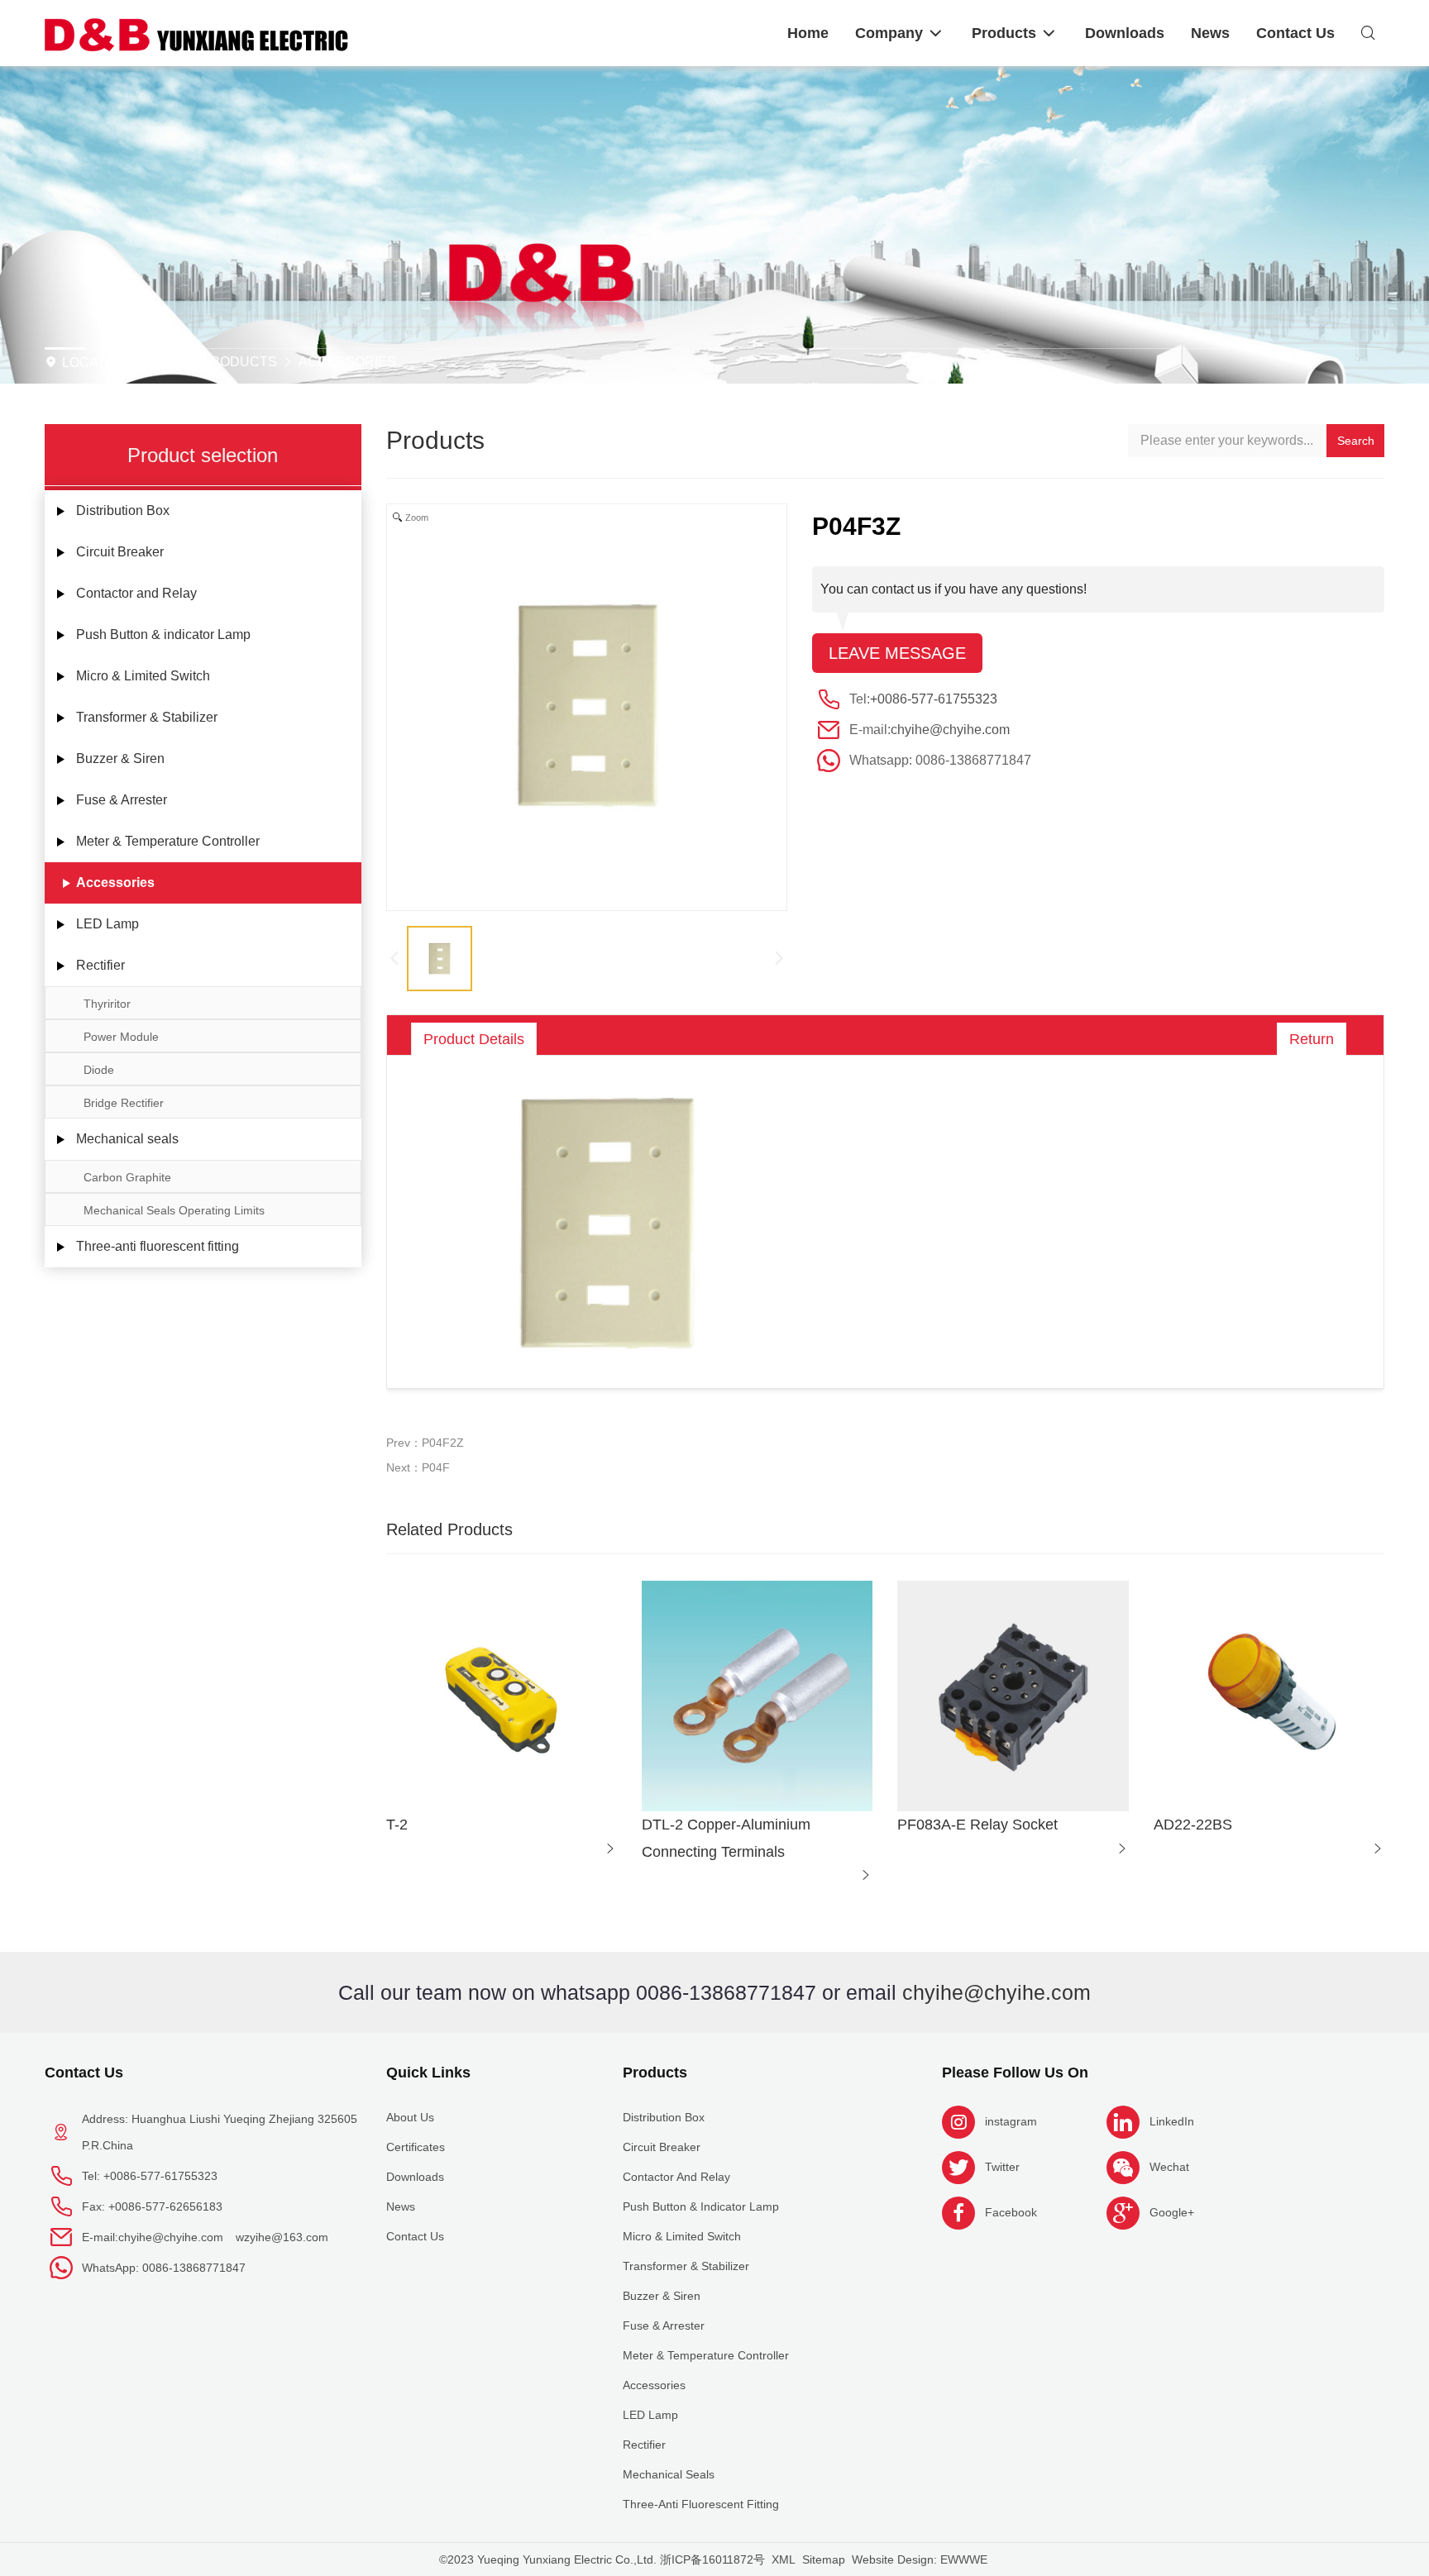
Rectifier (100, 965)
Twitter (1002, 2167)
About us (410, 2117)
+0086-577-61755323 (934, 699)
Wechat (1169, 2167)
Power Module (121, 1037)
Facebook (1011, 2212)
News (401, 2206)
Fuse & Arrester (122, 800)
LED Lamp (108, 924)
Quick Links (428, 2073)
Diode (99, 1070)
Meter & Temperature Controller (168, 841)
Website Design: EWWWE (920, 2559)
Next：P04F (418, 1467)
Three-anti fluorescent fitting (158, 1246)
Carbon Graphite (127, 1177)
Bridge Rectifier (124, 1103)
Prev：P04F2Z (425, 1443)
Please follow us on (1015, 2073)
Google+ (1172, 2212)
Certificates (416, 2147)
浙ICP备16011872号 (712, 2559)
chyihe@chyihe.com (950, 730)
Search (1356, 441)
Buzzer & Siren (120, 758)
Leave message (897, 653)
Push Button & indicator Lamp (163, 634)
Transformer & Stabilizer (147, 717)
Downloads (415, 2177)
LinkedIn (1172, 2121)
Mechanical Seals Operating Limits (174, 1210)
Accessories (347, 362)
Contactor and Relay (136, 593)
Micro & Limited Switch (143, 676)
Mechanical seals (127, 1139)
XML (784, 2559)
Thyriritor (107, 1004)
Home (156, 362)
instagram (1011, 2121)
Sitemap (824, 2559)
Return (1312, 1039)
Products (239, 362)
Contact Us (84, 2073)
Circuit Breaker (120, 552)
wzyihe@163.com (282, 2237)
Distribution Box (123, 510)
